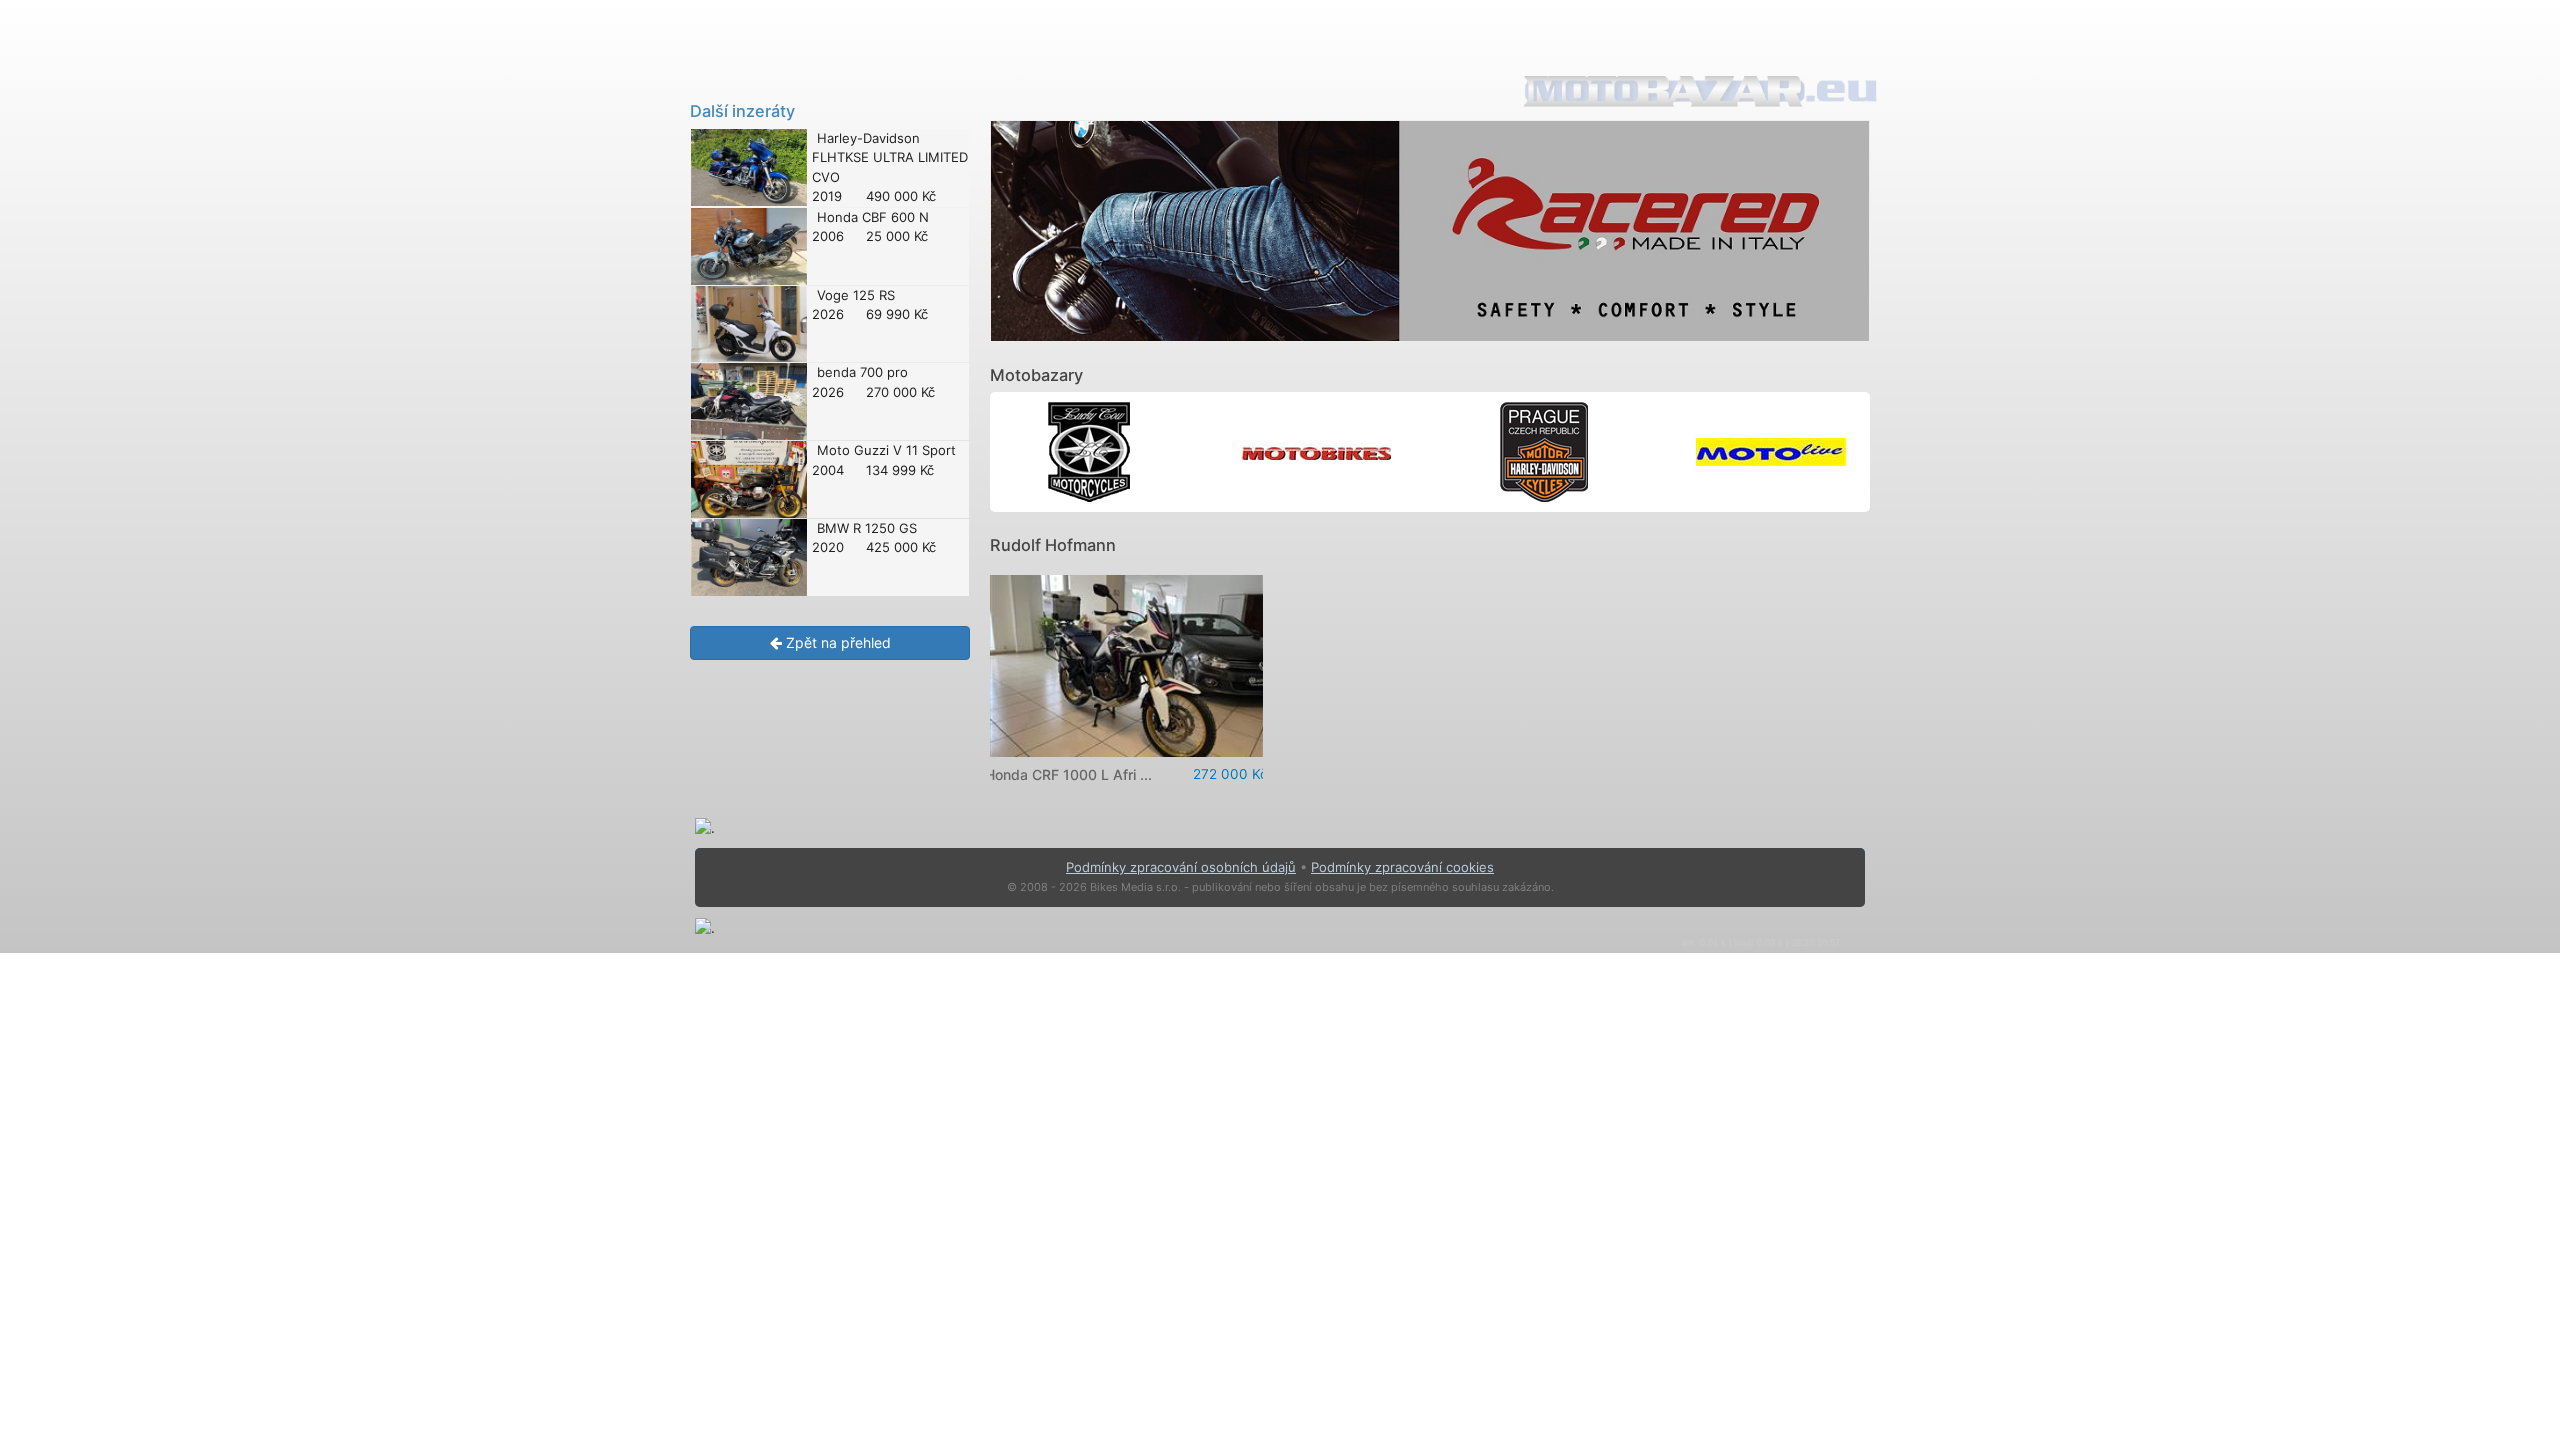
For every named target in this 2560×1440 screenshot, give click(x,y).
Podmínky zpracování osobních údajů (1181, 867)
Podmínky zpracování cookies (1402, 867)
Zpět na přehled (836, 642)
